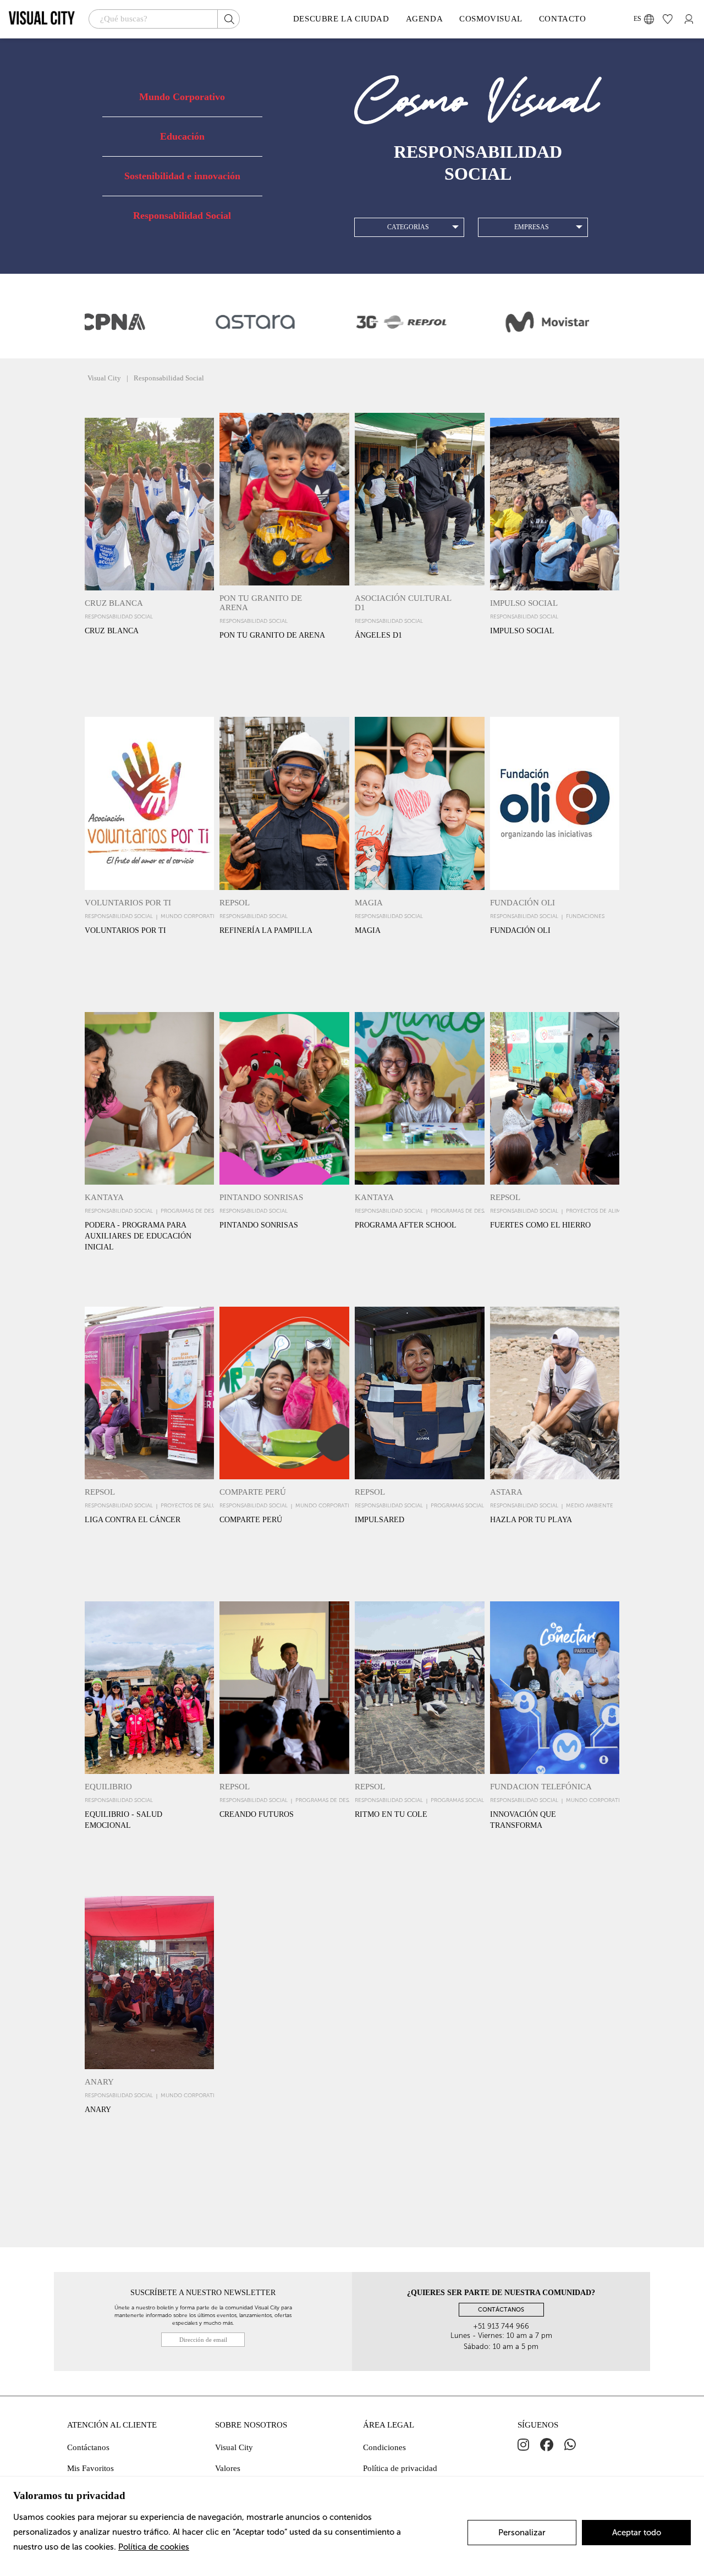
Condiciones (384, 2447)
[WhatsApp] (570, 2445)
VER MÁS (149, 676)
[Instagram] (523, 2445)
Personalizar (522, 2533)
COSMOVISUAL (491, 19)
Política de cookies (154, 2547)
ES (637, 19)
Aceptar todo (637, 2533)
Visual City (234, 2447)
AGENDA (425, 19)
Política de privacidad (400, 2468)
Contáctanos (88, 2447)
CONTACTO (563, 19)
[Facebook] (547, 2445)
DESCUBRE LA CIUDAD (341, 19)
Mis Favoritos (90, 2468)
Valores (228, 2468)
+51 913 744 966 (501, 2326)
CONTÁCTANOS (501, 2310)
